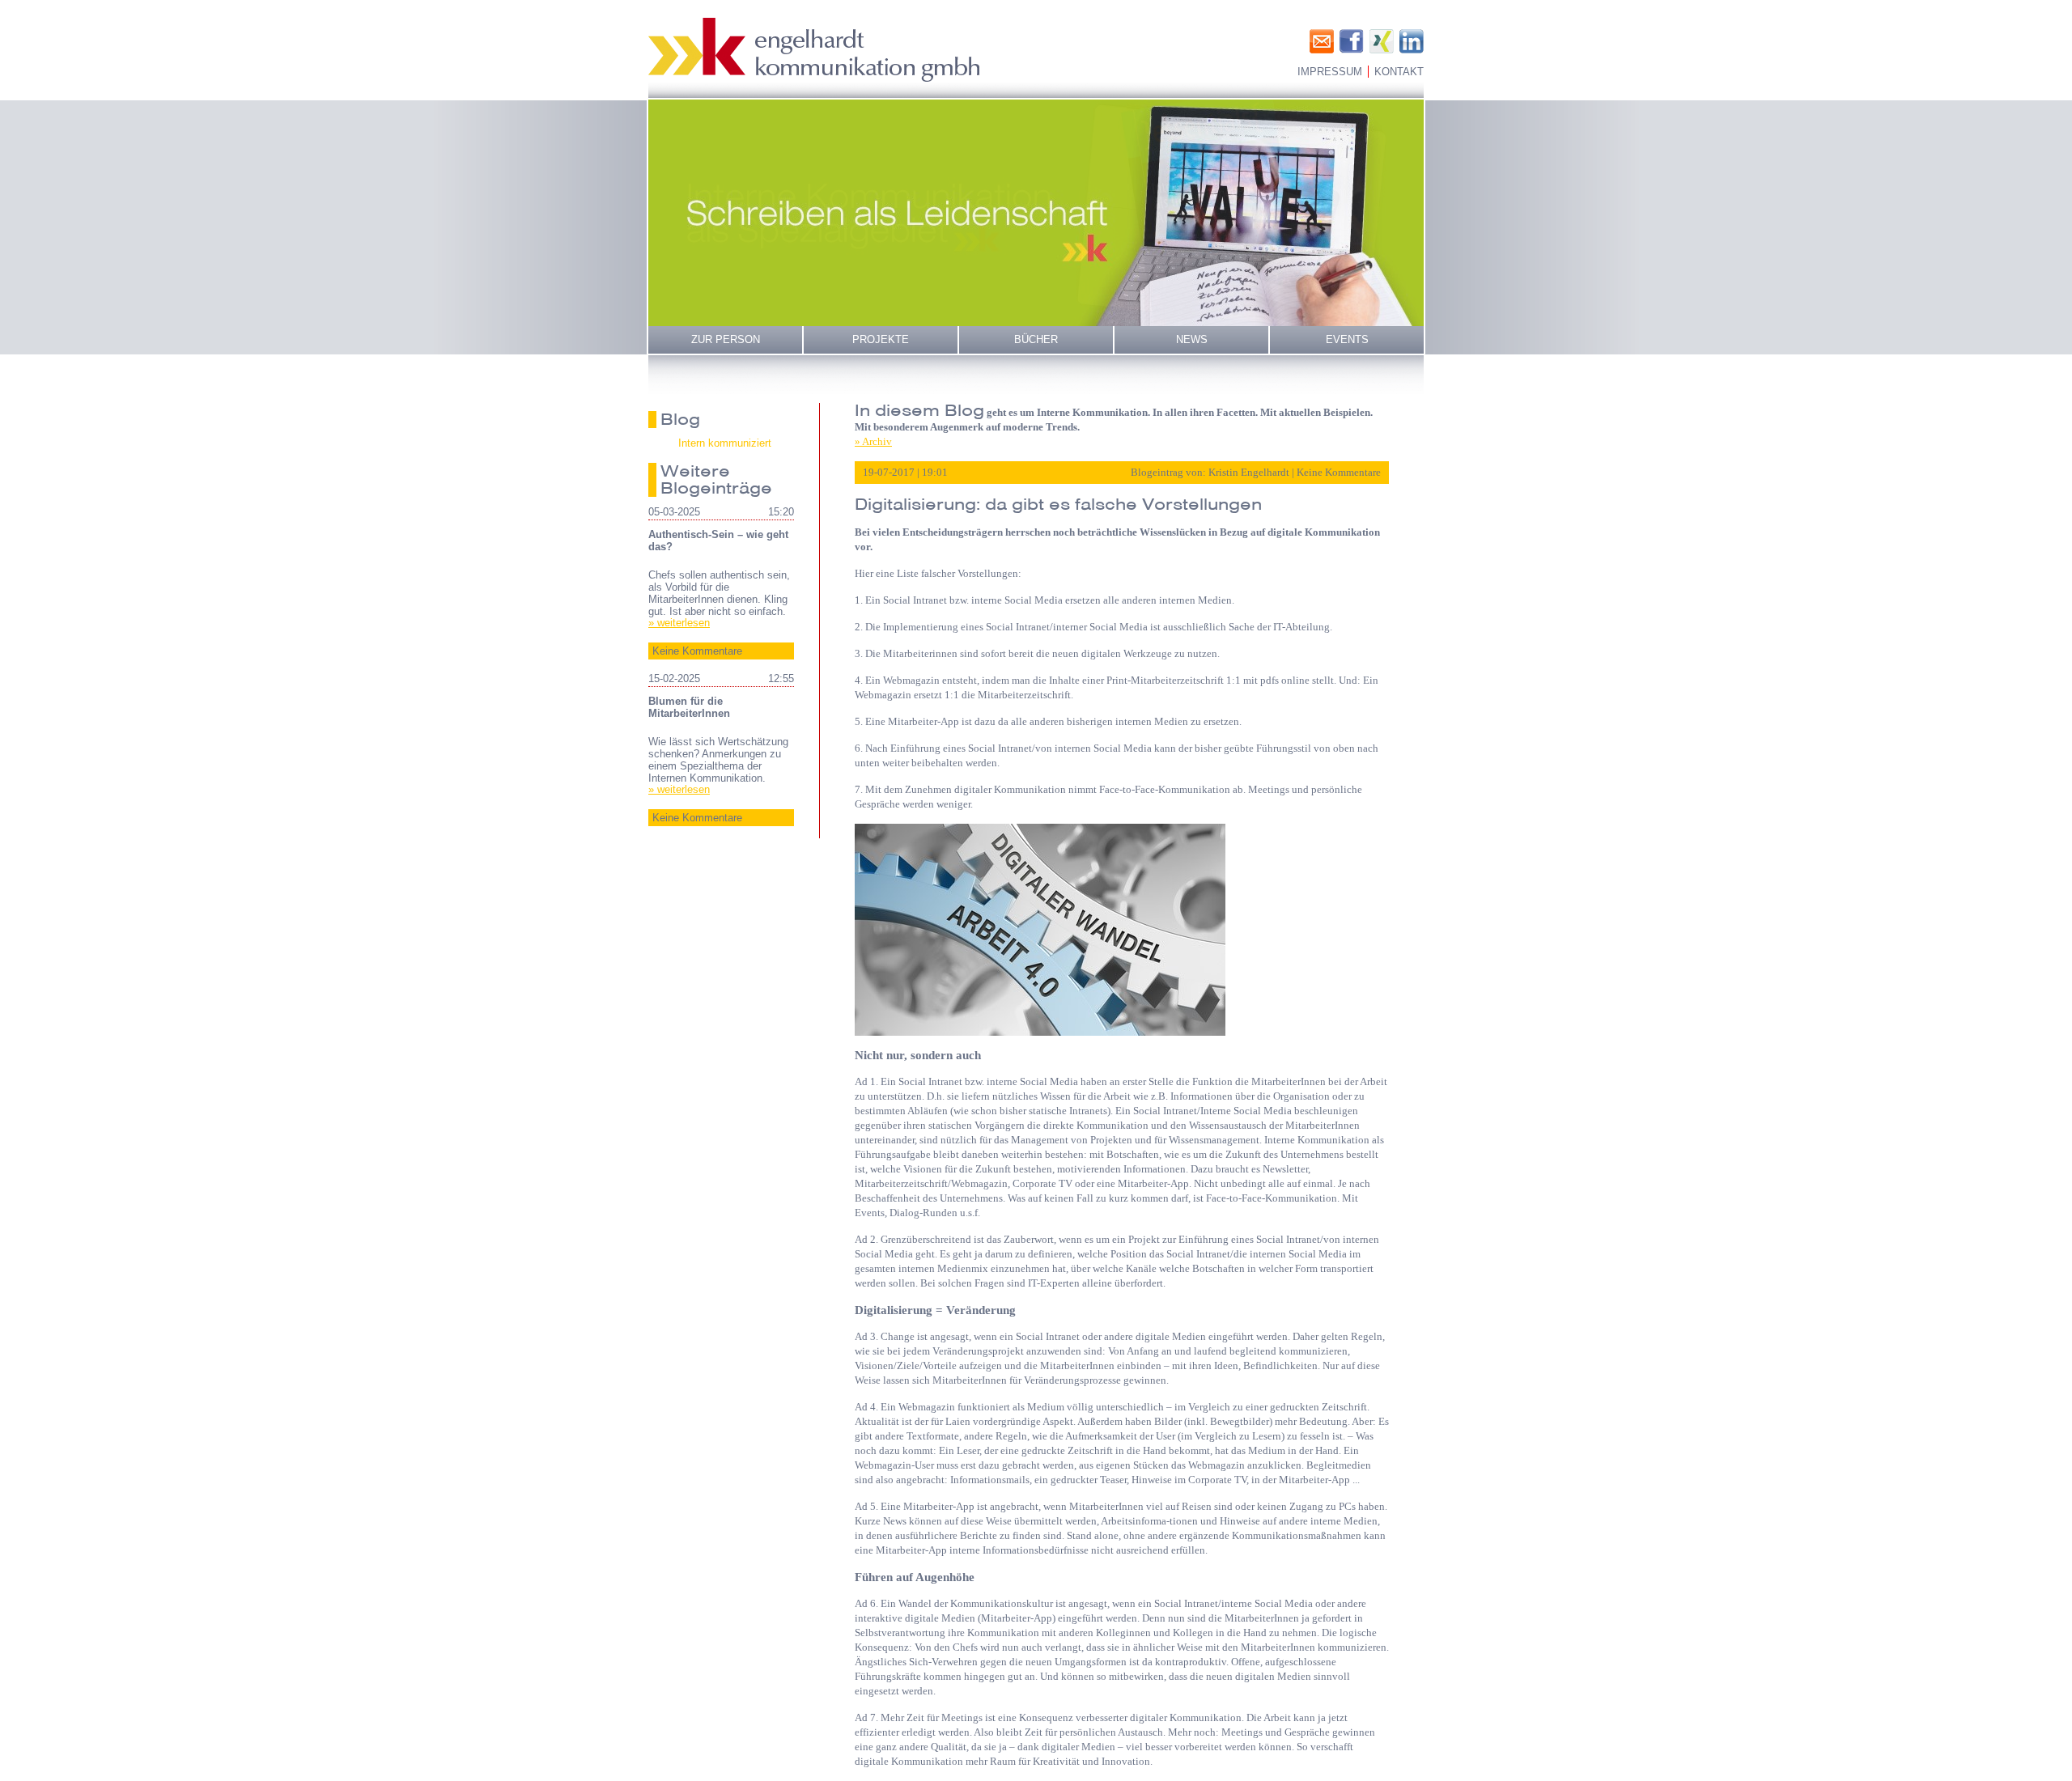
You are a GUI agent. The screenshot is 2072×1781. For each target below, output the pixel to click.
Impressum (1330, 72)
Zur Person (726, 339)
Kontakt (1399, 72)
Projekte (881, 339)
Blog (680, 419)
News (1192, 339)
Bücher (1036, 339)
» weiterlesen (679, 623)
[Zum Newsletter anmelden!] (1322, 41)
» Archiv (873, 441)
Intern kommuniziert (725, 443)
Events (1347, 339)
